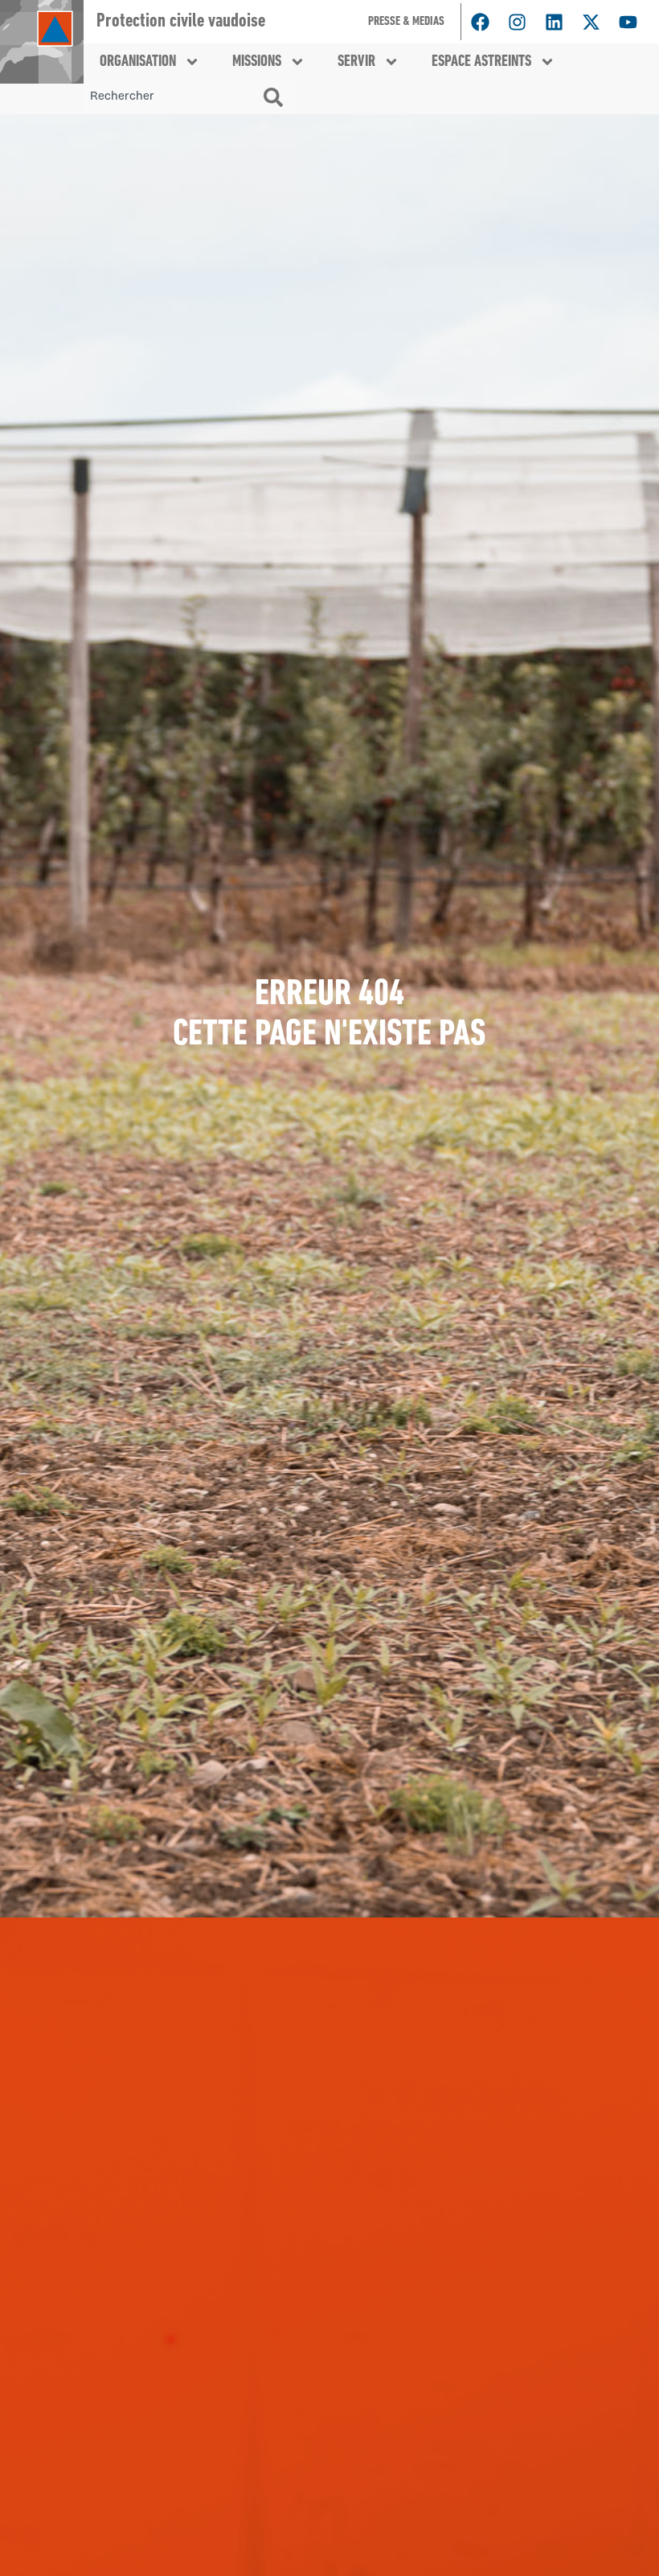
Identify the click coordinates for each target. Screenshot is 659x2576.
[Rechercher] (276, 97)
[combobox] (170, 97)
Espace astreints (481, 62)
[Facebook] (480, 22)
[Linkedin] (554, 22)
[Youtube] (628, 22)
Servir (356, 62)
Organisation (138, 62)
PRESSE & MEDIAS (406, 22)
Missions (257, 62)
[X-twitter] (591, 22)
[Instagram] (517, 22)
